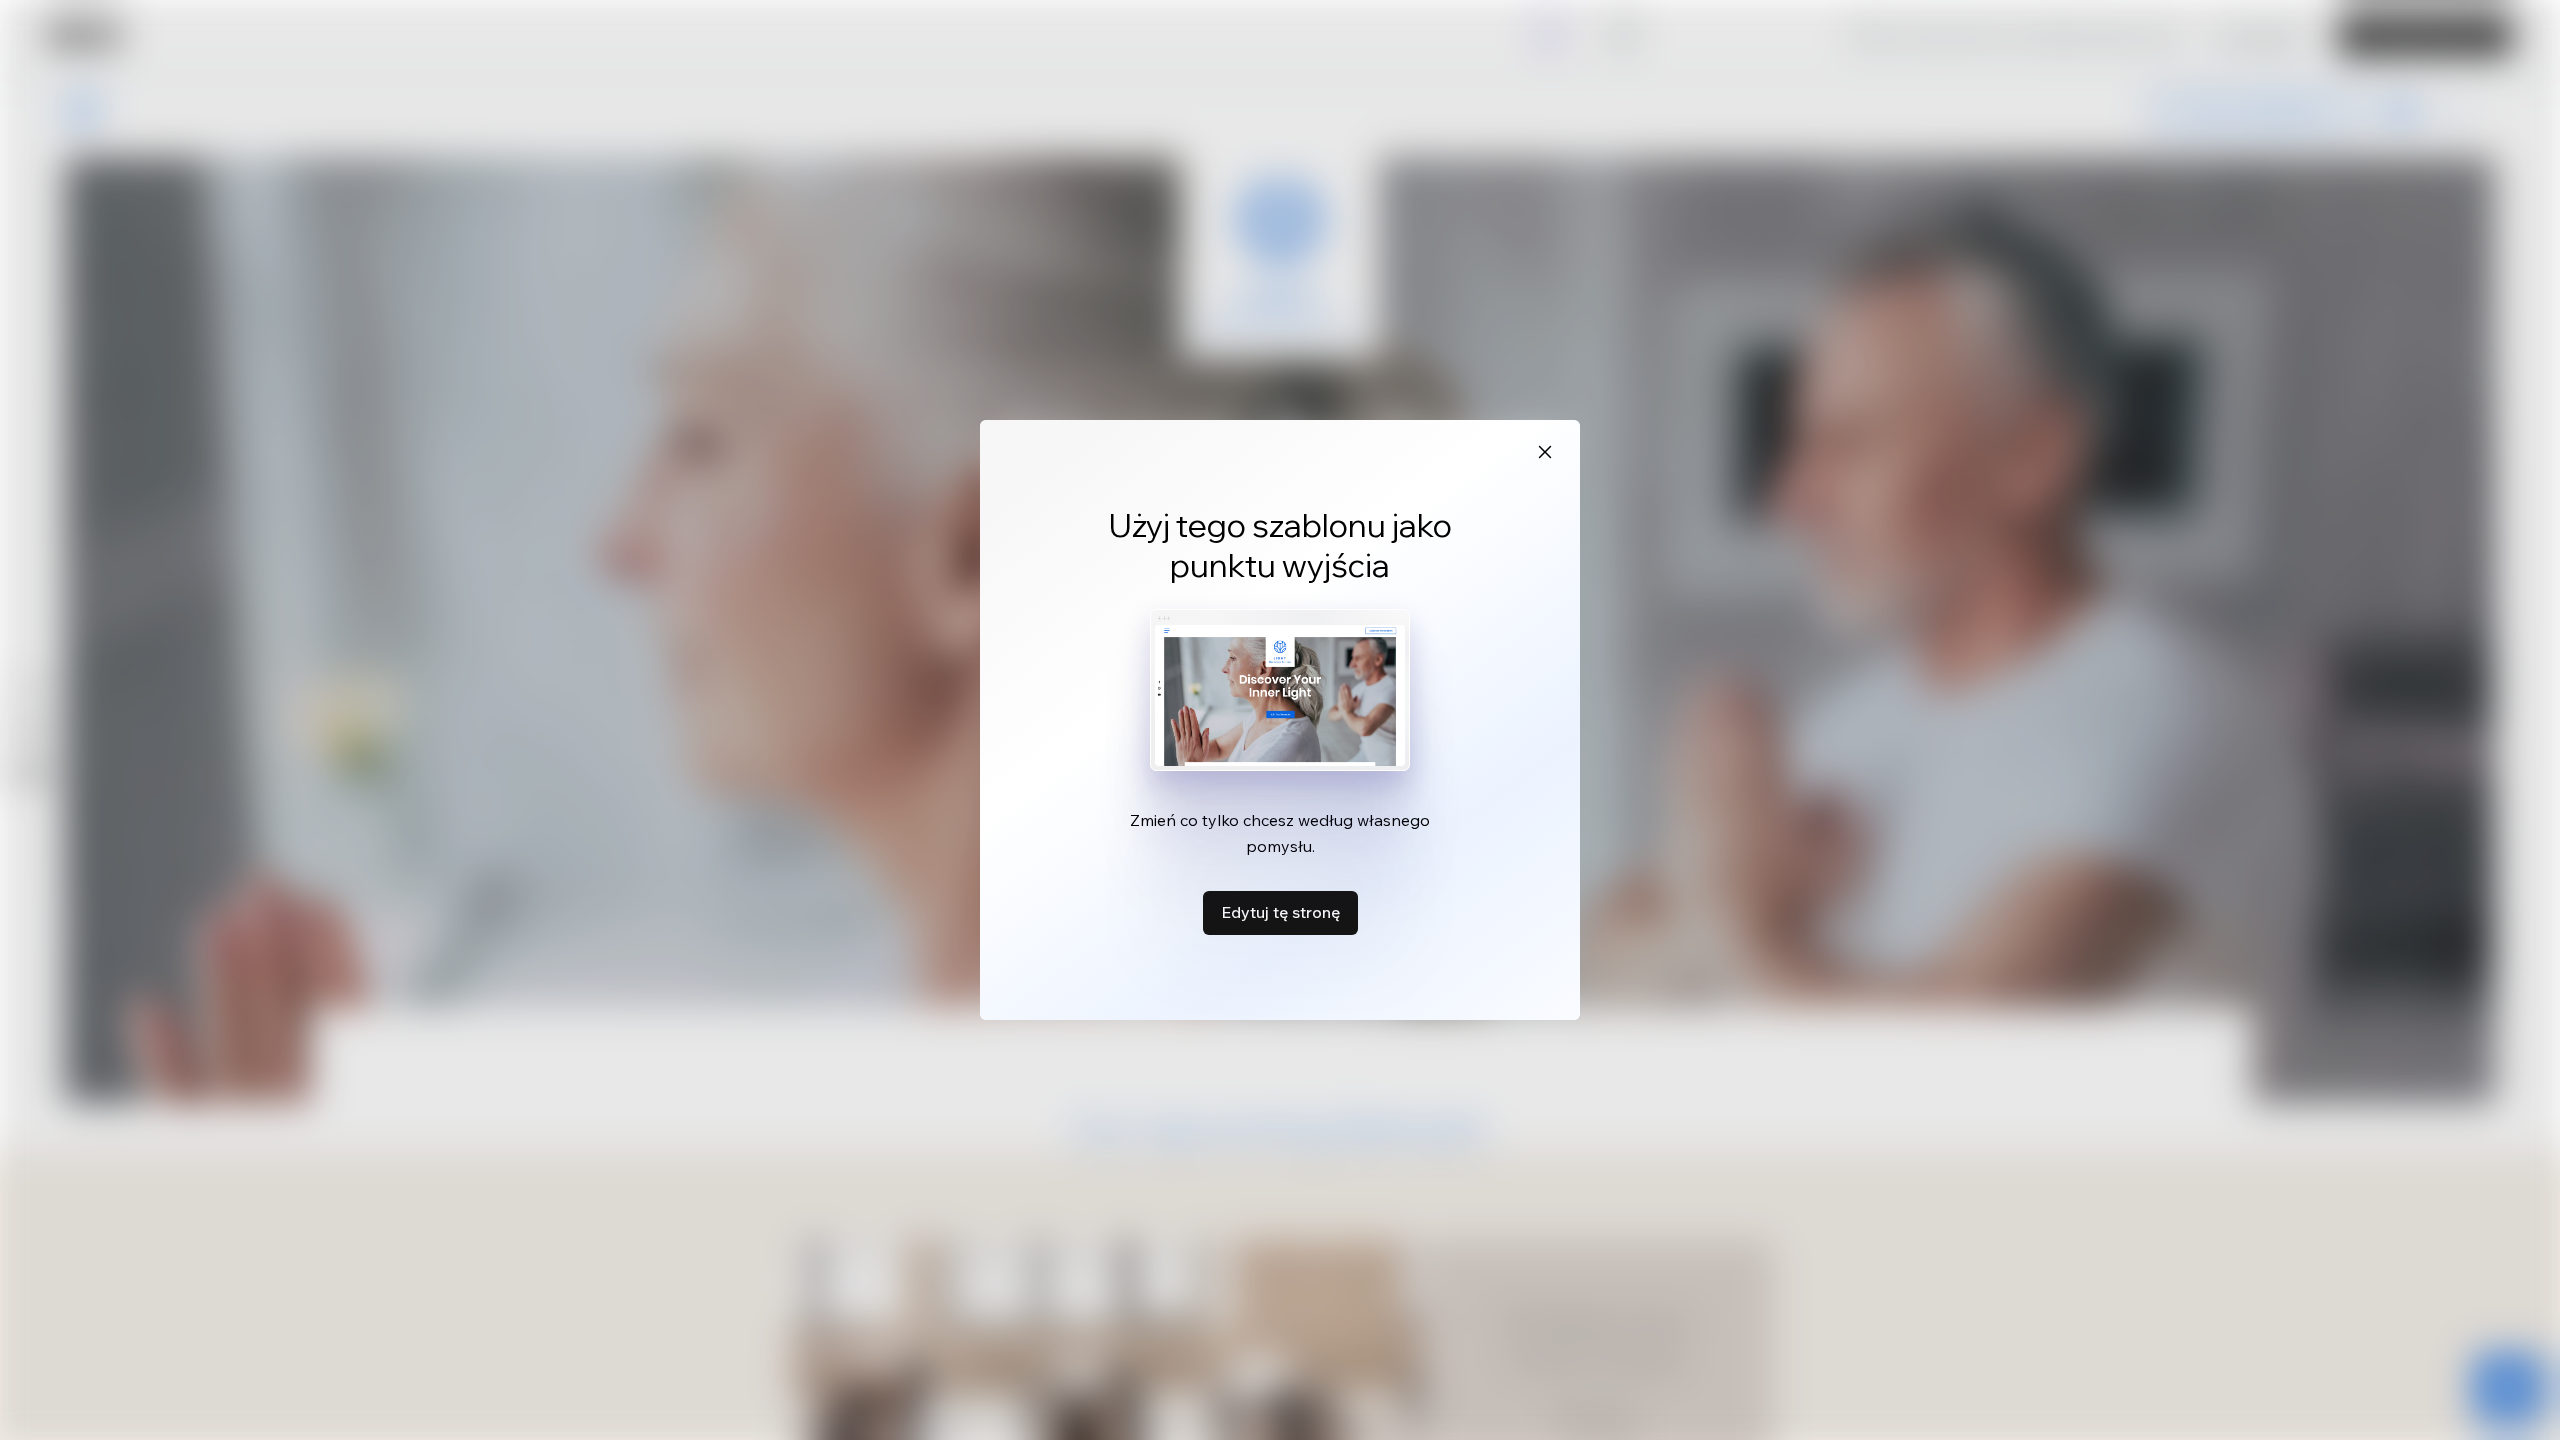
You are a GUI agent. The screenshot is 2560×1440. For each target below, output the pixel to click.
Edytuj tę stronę (1280, 912)
